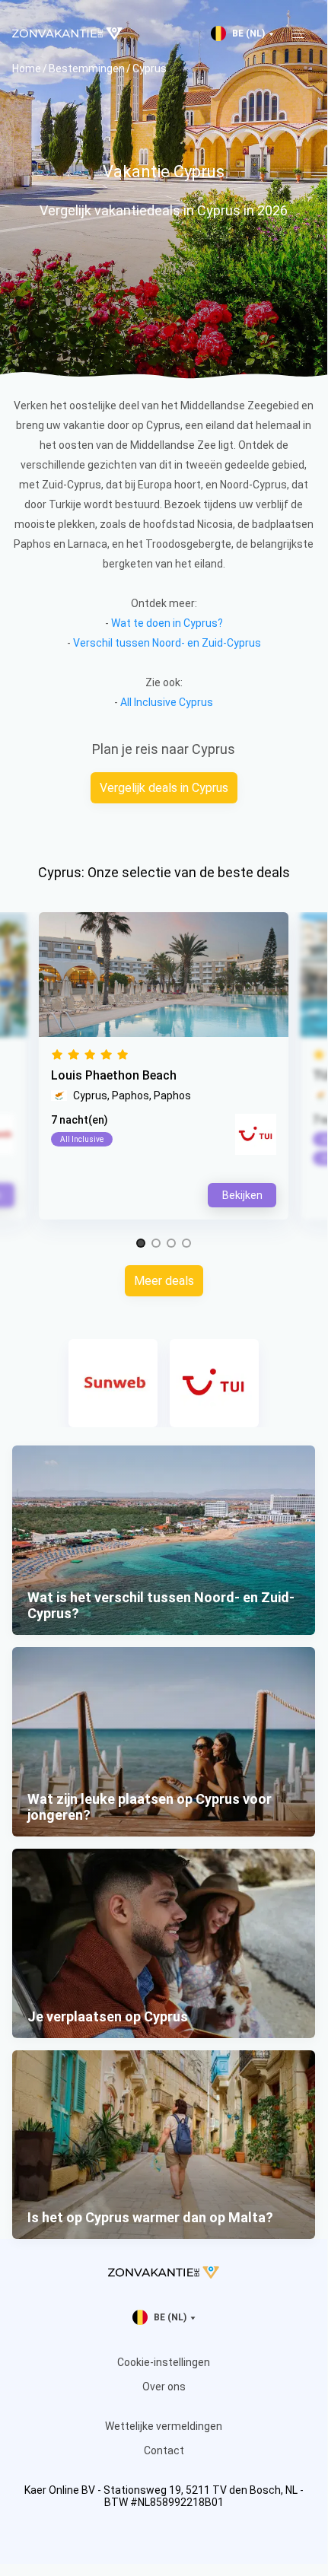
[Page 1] (141, 1244)
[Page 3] (171, 1244)
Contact (164, 2450)
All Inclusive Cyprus (167, 702)
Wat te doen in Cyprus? (167, 623)
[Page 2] (156, 1244)
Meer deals (164, 1281)
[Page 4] (186, 1244)
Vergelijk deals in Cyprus (164, 788)
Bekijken (242, 1195)
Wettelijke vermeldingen (164, 2426)
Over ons (164, 2387)
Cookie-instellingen (164, 2362)
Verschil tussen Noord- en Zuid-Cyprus (167, 643)
